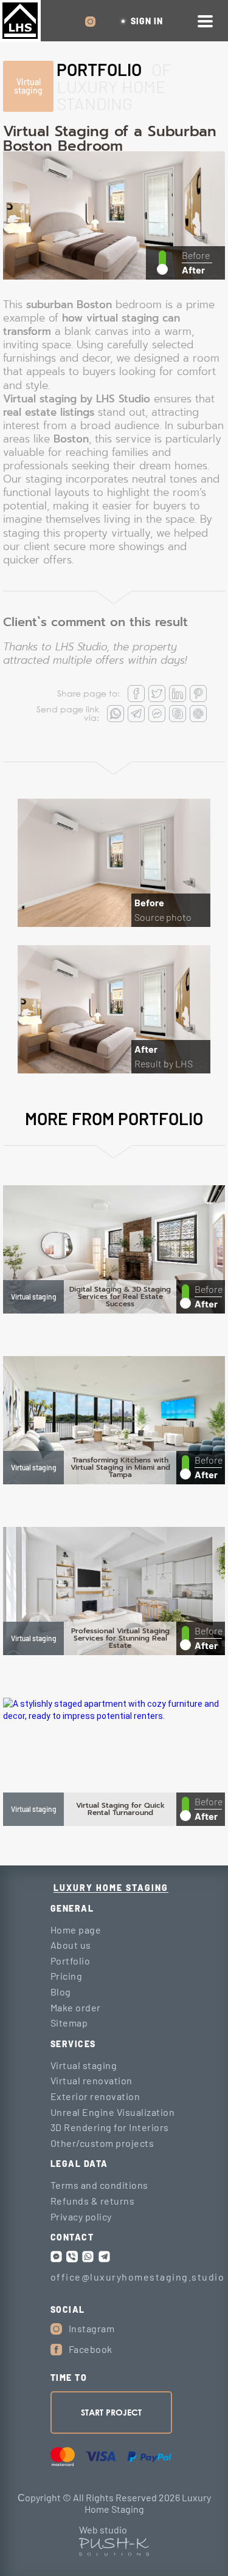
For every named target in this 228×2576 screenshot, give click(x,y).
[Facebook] (56, 2350)
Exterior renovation (95, 2096)
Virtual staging (28, 86)
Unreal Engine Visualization (113, 2112)
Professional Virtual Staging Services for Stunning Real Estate (120, 1638)
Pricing (67, 1976)
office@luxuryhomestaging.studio (138, 2277)
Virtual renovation (92, 2080)
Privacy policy (81, 2216)
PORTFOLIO (99, 69)
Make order (76, 2007)
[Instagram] (56, 2329)
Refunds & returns (93, 2201)
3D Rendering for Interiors (110, 2127)
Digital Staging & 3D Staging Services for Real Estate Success (120, 1297)
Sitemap (69, 2023)
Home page (76, 1930)
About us (71, 1945)
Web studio (103, 2530)
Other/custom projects (102, 2143)
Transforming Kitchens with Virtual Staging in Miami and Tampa (120, 1467)
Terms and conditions (99, 2185)
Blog (61, 1992)
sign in (147, 21)
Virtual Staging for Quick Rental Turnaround (120, 1809)
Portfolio (71, 1961)
